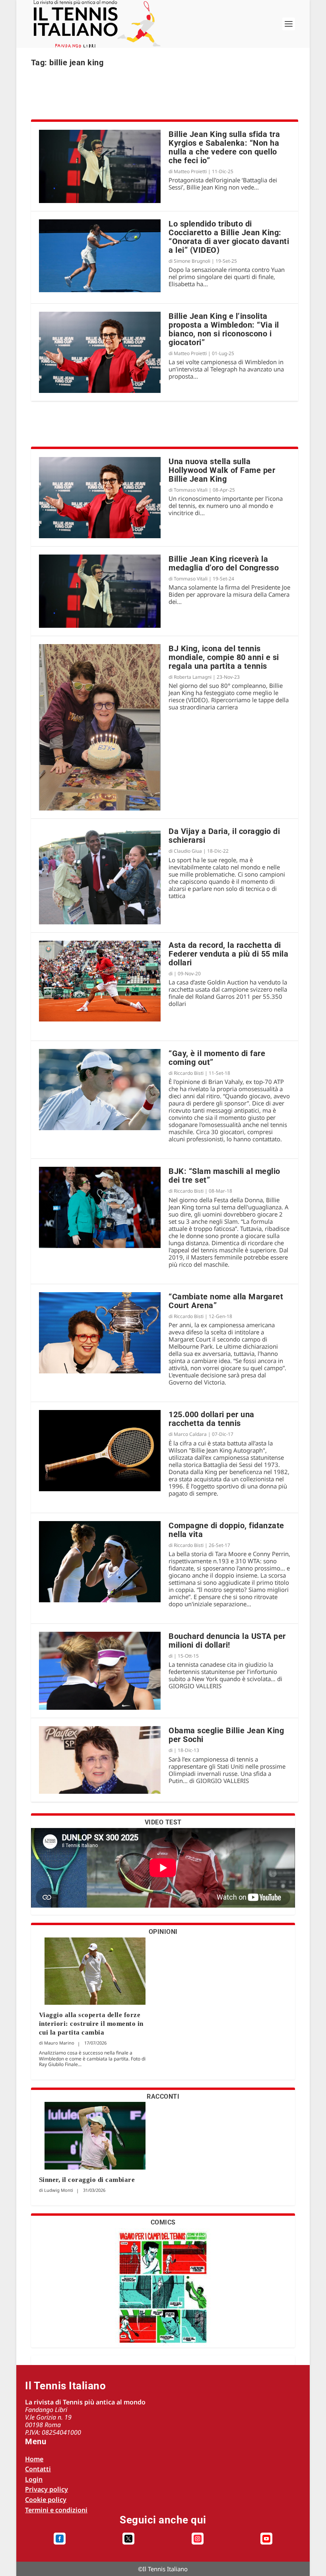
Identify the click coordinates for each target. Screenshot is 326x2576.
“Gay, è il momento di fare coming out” (217, 1058)
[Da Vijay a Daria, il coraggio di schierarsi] (100, 875)
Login (34, 2479)
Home (34, 2459)
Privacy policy (47, 2489)
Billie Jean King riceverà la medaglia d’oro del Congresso (224, 563)
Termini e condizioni (56, 2510)
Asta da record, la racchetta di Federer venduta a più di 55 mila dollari (228, 954)
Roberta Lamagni (193, 677)
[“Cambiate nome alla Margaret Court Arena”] (100, 1333)
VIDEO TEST (163, 1822)
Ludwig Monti (59, 2190)
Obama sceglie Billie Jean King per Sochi (226, 1735)
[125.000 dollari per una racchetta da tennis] (100, 1451)
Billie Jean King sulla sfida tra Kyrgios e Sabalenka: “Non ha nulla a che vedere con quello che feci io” (224, 147)
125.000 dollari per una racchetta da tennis (212, 1419)
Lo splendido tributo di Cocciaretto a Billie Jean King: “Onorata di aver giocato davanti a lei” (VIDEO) (229, 237)
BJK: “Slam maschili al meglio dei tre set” (224, 1176)
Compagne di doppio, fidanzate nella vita (226, 1530)
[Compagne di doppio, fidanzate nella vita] (100, 1562)
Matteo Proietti (190, 171)
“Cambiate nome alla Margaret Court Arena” (226, 1301)
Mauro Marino (59, 2043)
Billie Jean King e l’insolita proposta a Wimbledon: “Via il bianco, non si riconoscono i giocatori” (224, 329)
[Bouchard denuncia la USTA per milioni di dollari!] (100, 1671)
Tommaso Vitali (191, 490)
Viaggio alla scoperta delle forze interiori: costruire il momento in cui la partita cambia (91, 2024)
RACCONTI (163, 2097)
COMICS (163, 2222)
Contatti (38, 2469)
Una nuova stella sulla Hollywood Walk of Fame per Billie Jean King (222, 470)
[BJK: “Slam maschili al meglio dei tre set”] (100, 1207)
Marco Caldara (190, 1434)
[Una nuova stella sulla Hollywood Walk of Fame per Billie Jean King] (100, 498)
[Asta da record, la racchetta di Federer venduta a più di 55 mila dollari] (100, 981)
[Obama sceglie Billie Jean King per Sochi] (100, 1760)
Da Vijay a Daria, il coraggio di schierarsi (224, 836)
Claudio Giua (188, 851)
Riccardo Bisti (189, 1073)
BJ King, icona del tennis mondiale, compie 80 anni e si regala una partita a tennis (224, 657)
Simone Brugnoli (192, 261)
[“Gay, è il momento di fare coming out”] (100, 1090)
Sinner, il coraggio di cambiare (87, 2180)
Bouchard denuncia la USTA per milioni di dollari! (227, 1641)
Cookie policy (46, 2500)
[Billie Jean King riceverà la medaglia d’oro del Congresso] (100, 591)
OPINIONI (163, 1932)
